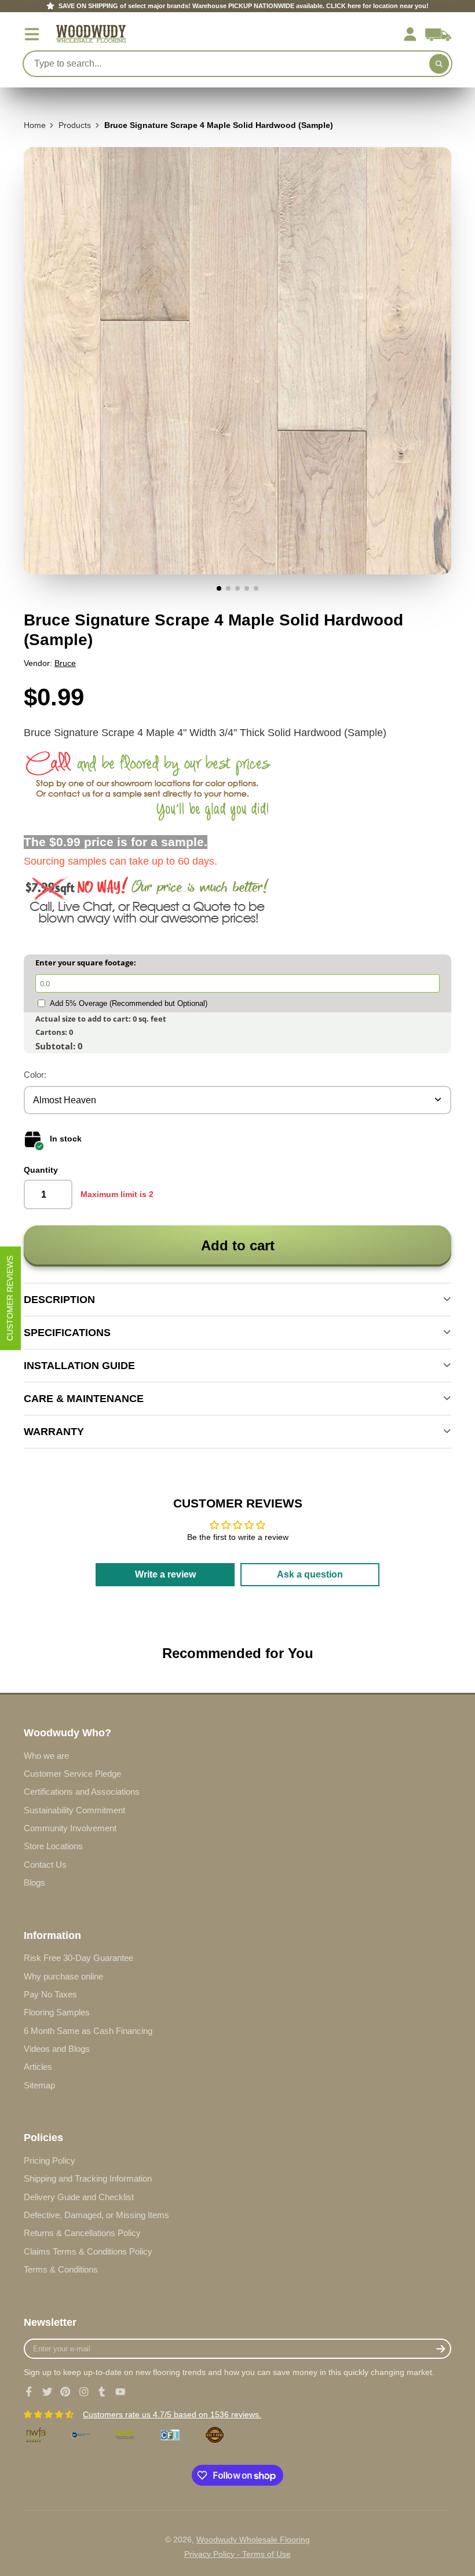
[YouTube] (120, 2392)
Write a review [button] (165, 1574)
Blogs (34, 1882)
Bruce (65, 663)
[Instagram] (84, 2392)
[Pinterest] (65, 2392)
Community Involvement (70, 1828)
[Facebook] (29, 2392)
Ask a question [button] (310, 1574)
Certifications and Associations (82, 1792)
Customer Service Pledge (72, 1774)
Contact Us (45, 1865)
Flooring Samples (57, 2012)
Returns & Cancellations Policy (82, 2233)
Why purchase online (63, 1976)
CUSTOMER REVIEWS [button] (10, 1298)
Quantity (41, 1170)
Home (35, 125)
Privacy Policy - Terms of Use (237, 2554)
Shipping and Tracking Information (88, 2178)
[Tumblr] (102, 2392)
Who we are (46, 1756)
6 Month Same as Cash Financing (88, 2031)
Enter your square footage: (86, 963)
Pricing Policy (50, 2160)
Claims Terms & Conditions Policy (88, 2251)
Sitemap (39, 2085)
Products (75, 125)
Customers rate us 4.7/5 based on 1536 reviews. (172, 2414)
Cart (438, 34)
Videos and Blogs (57, 2049)
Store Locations (53, 1846)
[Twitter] (47, 2392)
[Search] (439, 64)
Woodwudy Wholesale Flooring (253, 2540)
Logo (91, 34)
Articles (38, 2067)
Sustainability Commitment (74, 1810)
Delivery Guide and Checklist (79, 2197)
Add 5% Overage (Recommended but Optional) (129, 1003)
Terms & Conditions (61, 2269)
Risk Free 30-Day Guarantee (78, 1958)
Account (410, 34)
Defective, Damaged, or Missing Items (96, 2215)
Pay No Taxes (50, 1994)
